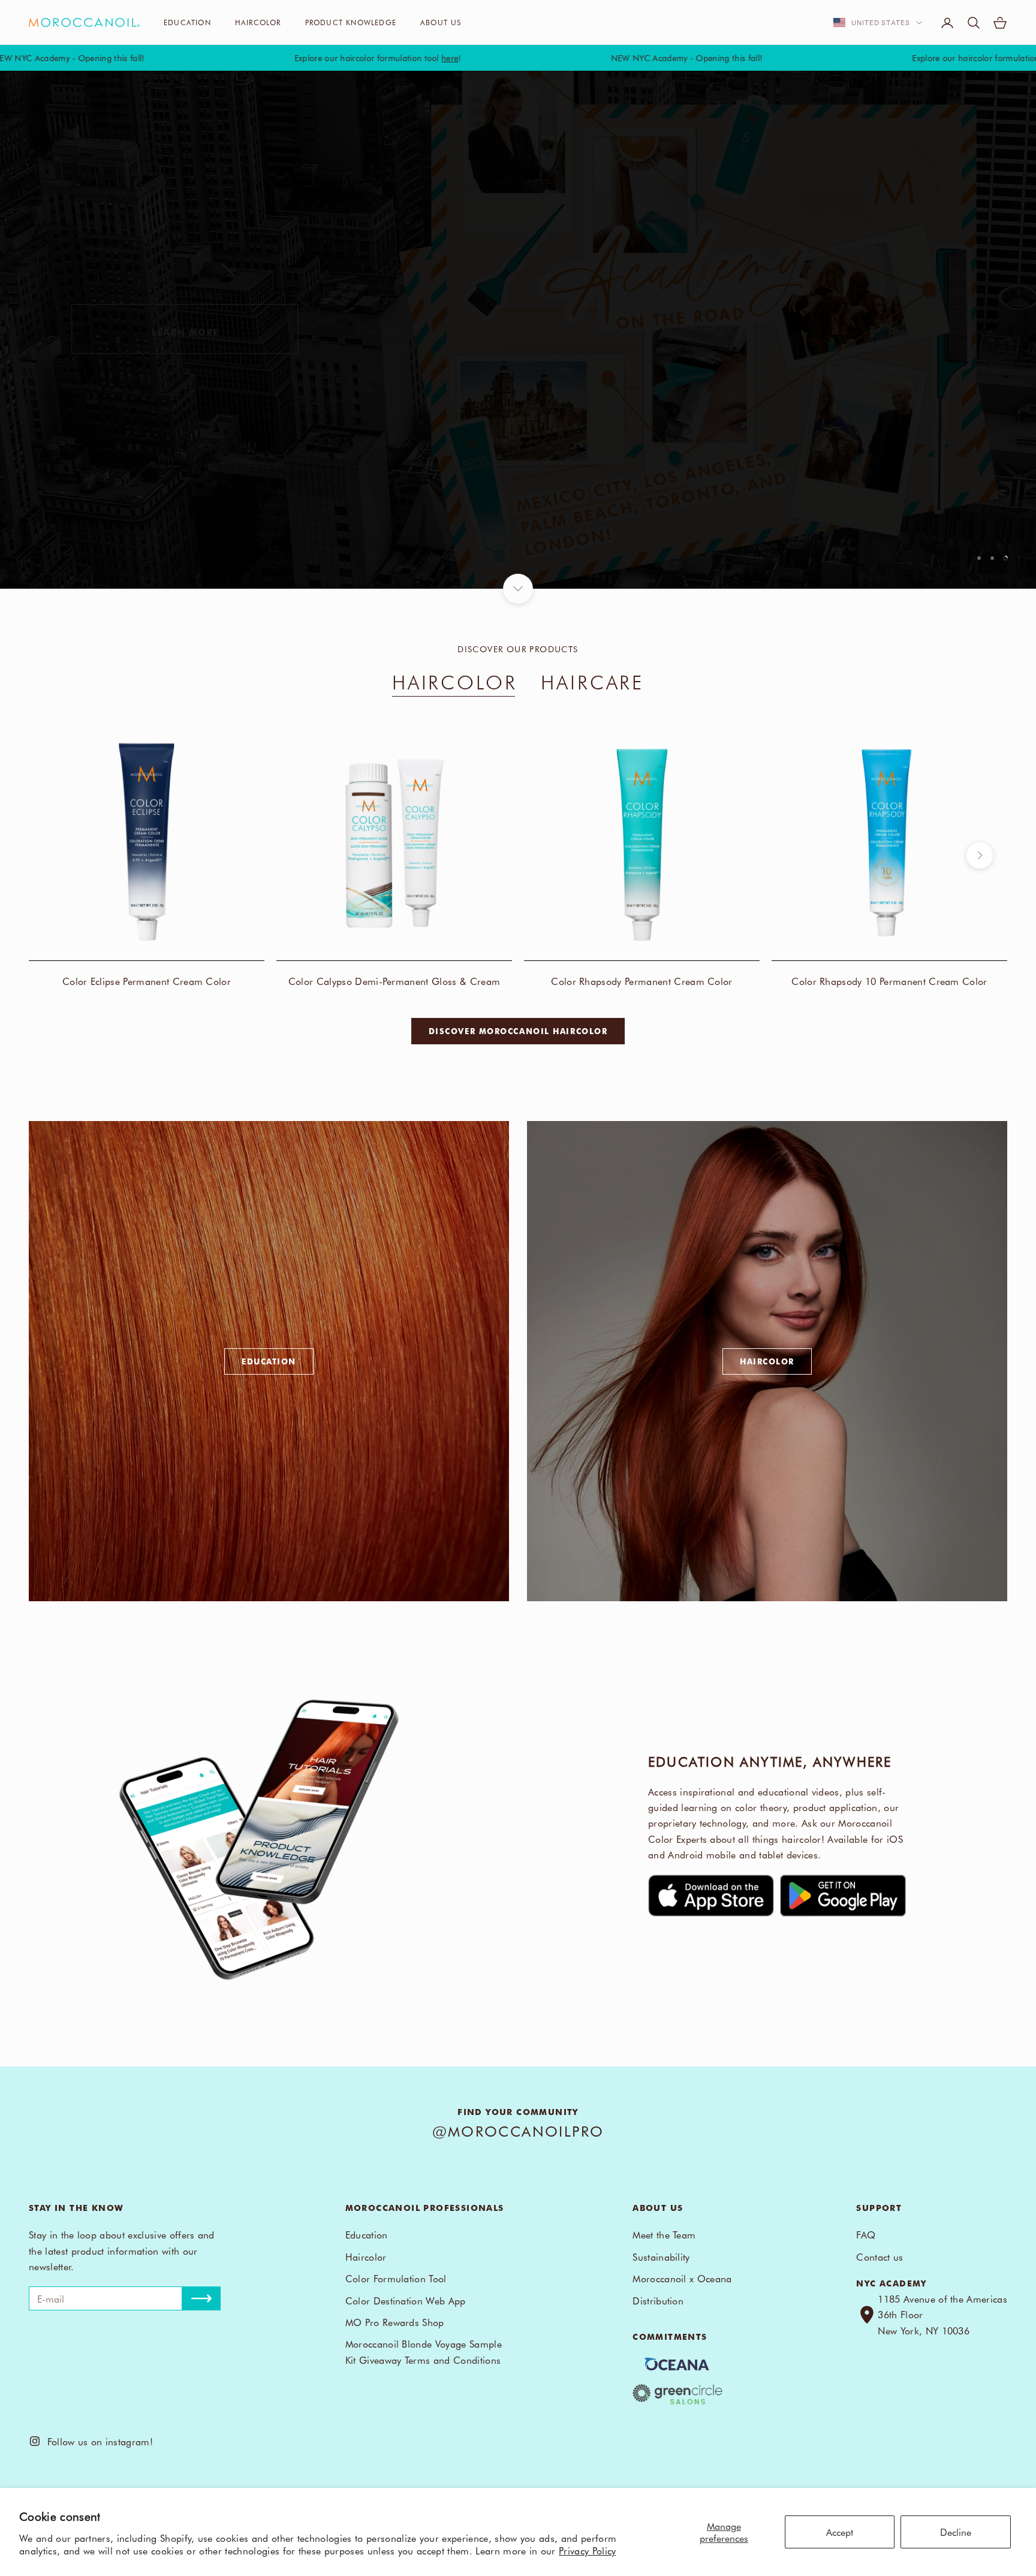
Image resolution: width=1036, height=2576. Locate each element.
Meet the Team (664, 2234)
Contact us (880, 2256)
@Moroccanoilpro (518, 2131)
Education (187, 22)
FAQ (866, 2234)
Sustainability (661, 2256)
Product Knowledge (351, 22)
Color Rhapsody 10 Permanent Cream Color (889, 981)
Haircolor (258, 22)
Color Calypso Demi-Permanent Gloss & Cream (394, 981)
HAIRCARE (592, 681)
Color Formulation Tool (396, 2278)
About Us (441, 22)
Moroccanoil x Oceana (682, 2278)
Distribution (658, 2300)
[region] (518, 330)
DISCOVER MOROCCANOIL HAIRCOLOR (518, 1031)
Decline (956, 2532)
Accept (840, 2532)
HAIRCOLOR (455, 681)
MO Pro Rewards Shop (395, 2322)
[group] (518, 330)
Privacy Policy (587, 2550)
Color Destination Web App (406, 2300)
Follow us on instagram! (97, 2441)
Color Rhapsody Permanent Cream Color (642, 981)
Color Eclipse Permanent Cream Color (147, 981)
